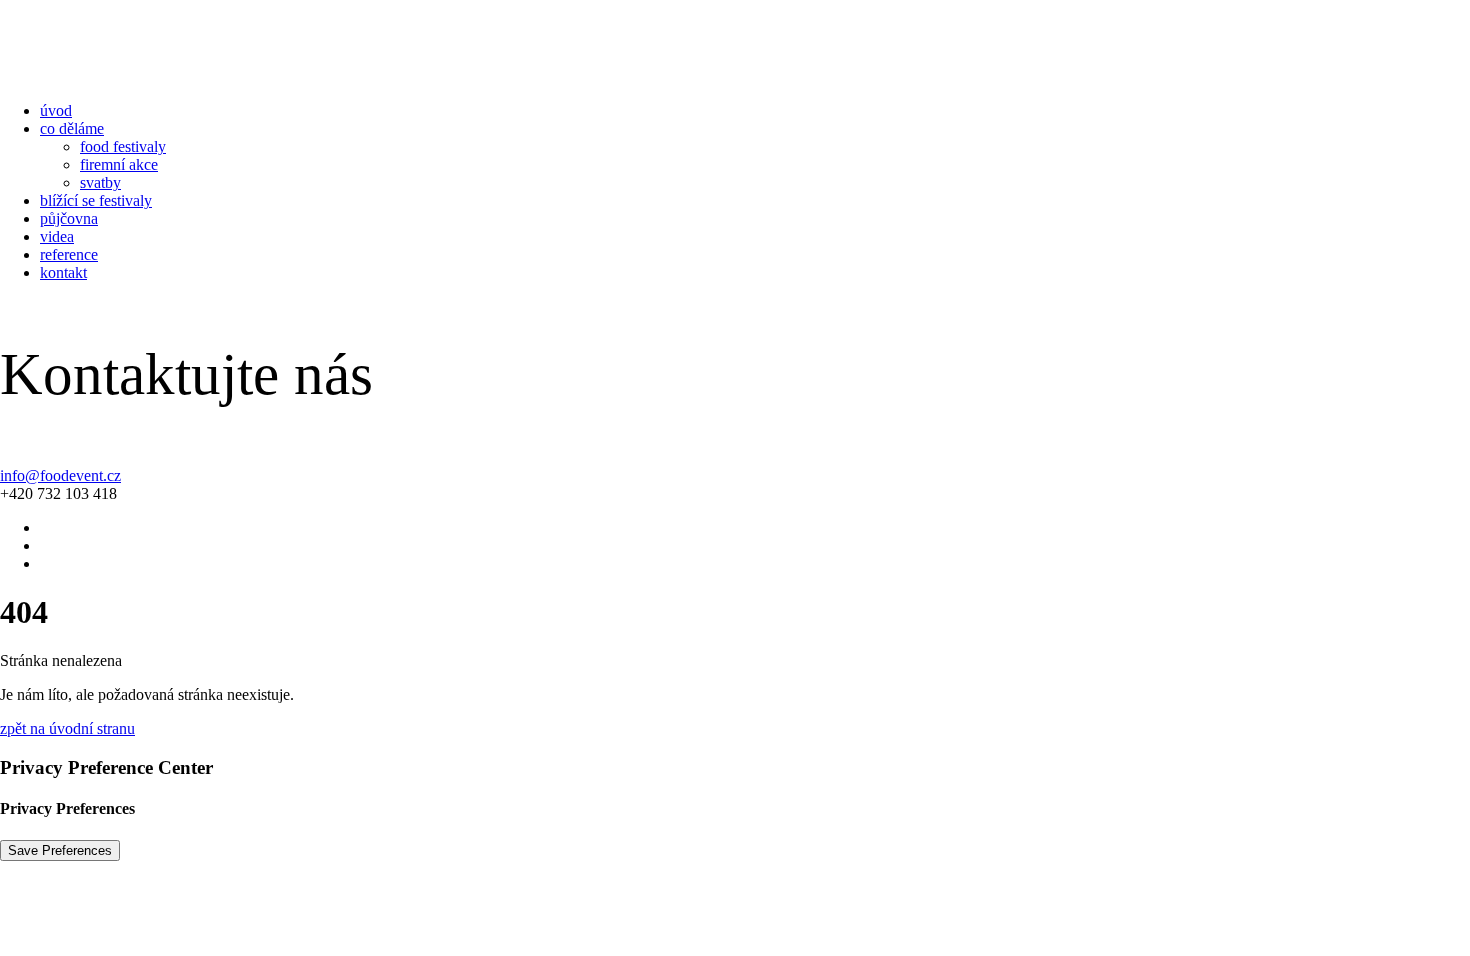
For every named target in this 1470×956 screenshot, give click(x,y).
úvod (56, 110)
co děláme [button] (72, 128)
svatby (100, 182)
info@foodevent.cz (60, 475)
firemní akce (119, 164)
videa (57, 236)
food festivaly (123, 146)
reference (69, 254)
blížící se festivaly (96, 200)
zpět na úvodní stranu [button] (67, 728)
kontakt (63, 272)
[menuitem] (755, 111)
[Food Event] (735, 43)
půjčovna (69, 218)
